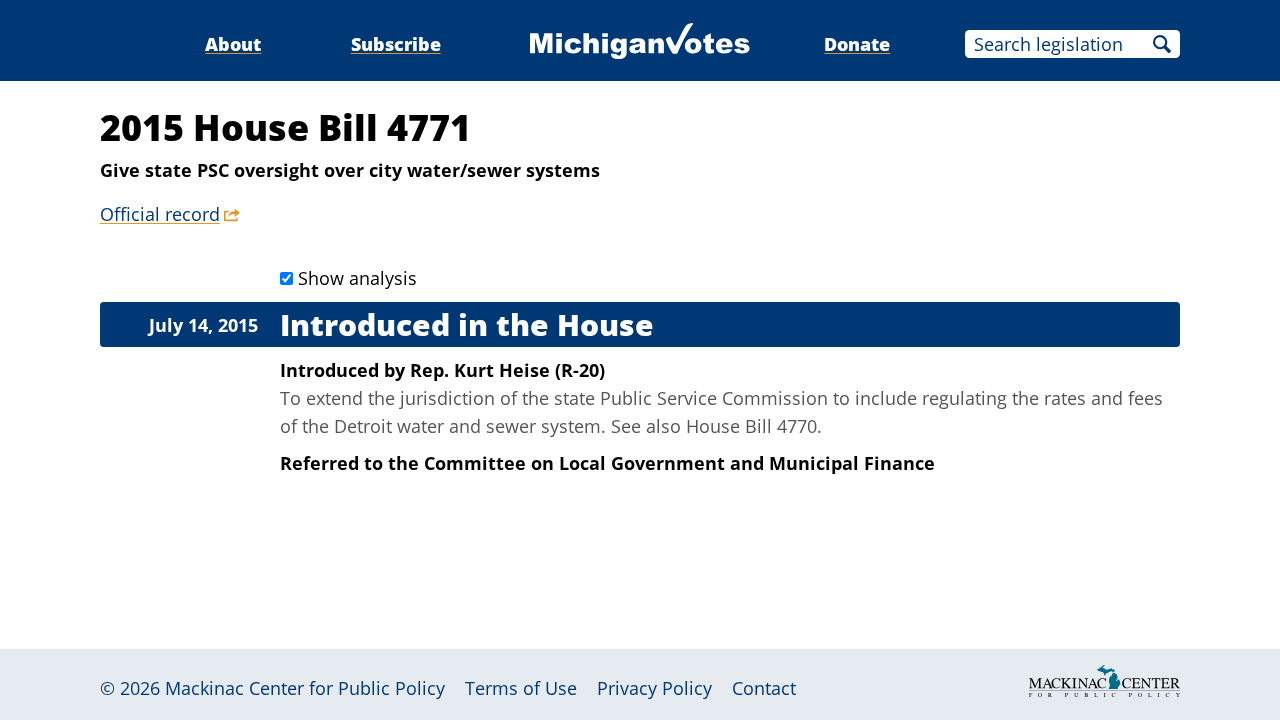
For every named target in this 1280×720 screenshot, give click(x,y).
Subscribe (396, 44)
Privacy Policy (654, 688)
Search (1162, 44)
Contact (764, 688)
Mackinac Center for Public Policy (305, 688)
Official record (160, 214)
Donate (857, 44)
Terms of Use (521, 688)
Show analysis (357, 278)
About (233, 44)
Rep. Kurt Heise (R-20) (507, 370)
